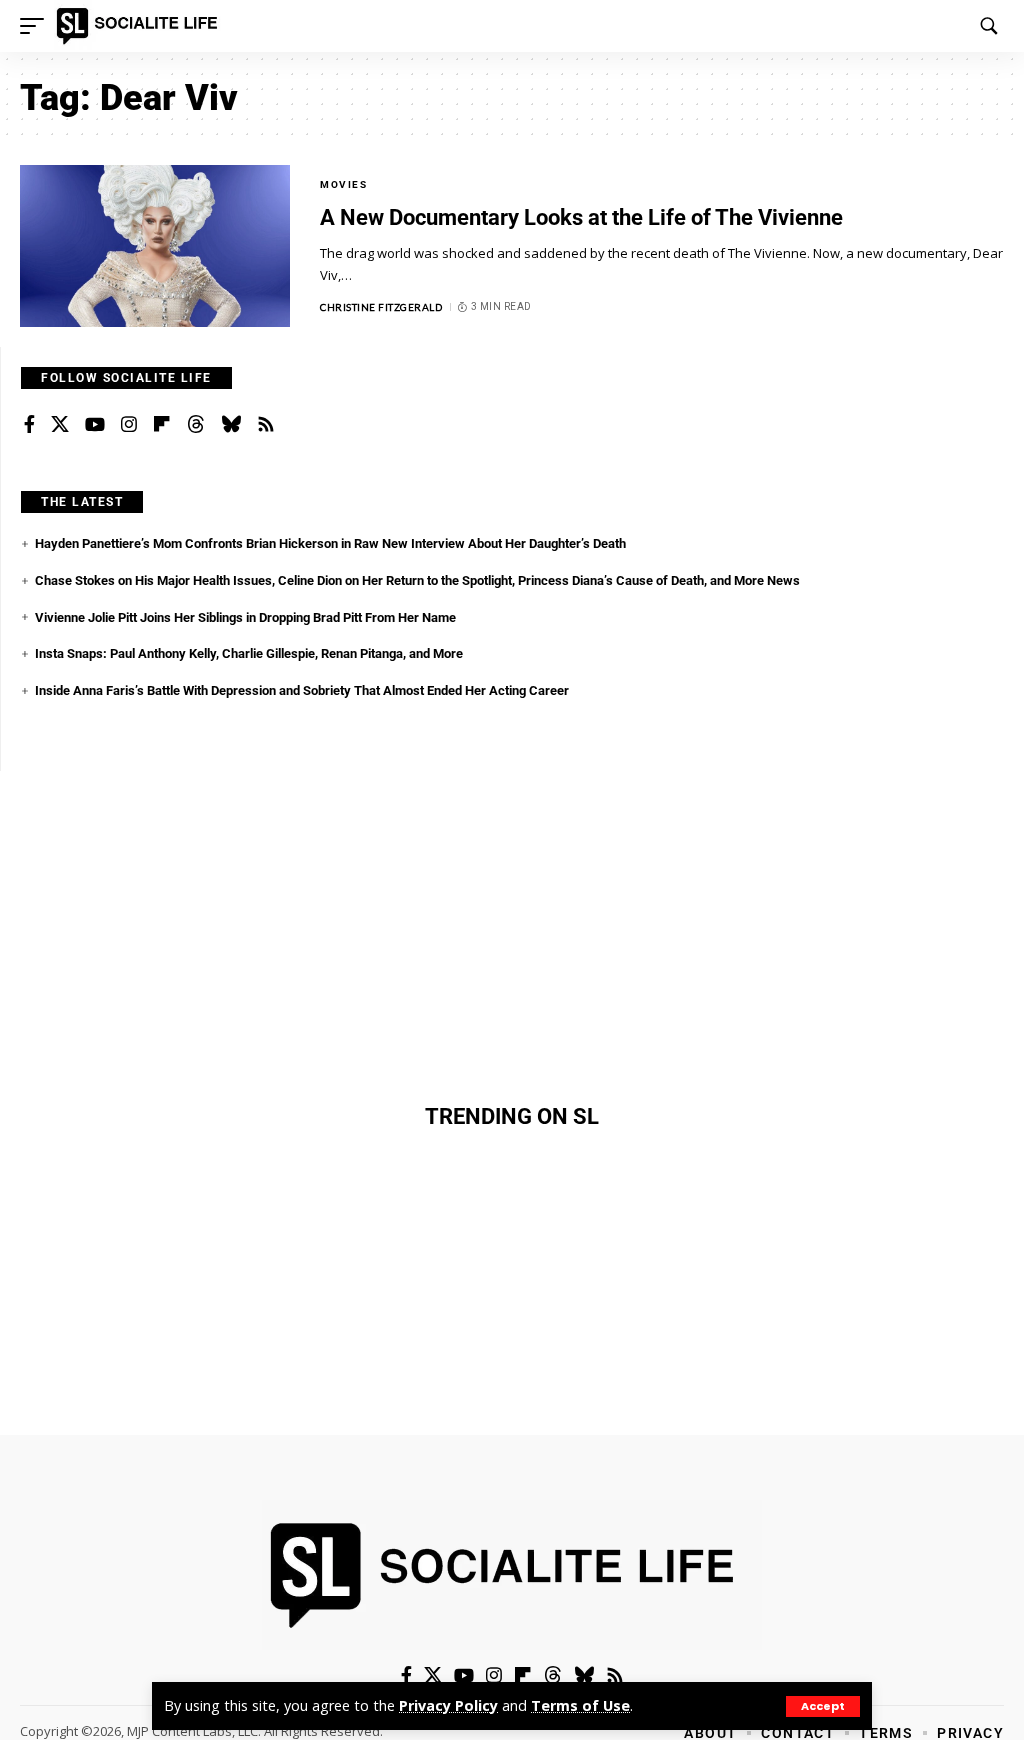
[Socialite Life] (140, 26)
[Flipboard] (162, 425)
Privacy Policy (448, 1705)
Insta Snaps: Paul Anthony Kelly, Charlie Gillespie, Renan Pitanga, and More (249, 653)
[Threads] (196, 425)
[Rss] (266, 425)
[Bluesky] (231, 425)
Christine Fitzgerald (381, 307)
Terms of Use (580, 1705)
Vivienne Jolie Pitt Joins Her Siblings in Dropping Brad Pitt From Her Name (245, 617)
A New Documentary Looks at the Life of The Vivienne (581, 217)
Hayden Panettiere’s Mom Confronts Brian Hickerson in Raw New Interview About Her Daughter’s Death (330, 543)
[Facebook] (29, 425)
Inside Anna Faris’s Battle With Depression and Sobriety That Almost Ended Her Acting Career (302, 690)
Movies (343, 184)
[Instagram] (129, 425)
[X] (60, 425)
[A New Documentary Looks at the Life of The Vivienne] (155, 246)
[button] (823, 1706)
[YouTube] (95, 425)
